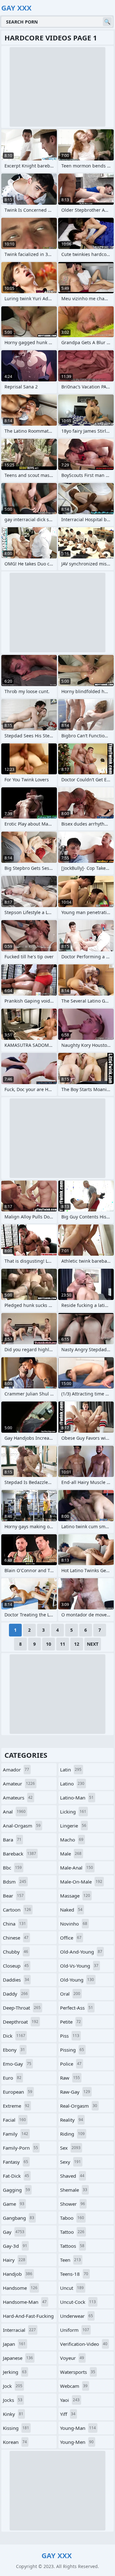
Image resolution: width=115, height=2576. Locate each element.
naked (71, 1910)
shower (73, 2204)
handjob (18, 2274)
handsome (20, 2288)
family (15, 2134)
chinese (16, 1938)
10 (49, 1644)
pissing (72, 2050)
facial (14, 2120)
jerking (15, 2372)
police (71, 2064)
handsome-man (25, 2302)
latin (71, 1770)
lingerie (73, 1826)
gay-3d (15, 2246)
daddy (15, 1994)
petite (70, 2022)
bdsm (15, 1882)
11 (63, 1644)
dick (14, 2036)
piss (70, 2036)
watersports (78, 2372)
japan (14, 2344)
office (71, 1938)
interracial (19, 2330)
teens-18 (74, 2274)
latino (72, 1784)
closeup (16, 1966)
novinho (74, 1924)
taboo (72, 2218)
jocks (13, 2400)
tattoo (72, 2232)
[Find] (107, 22)
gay (14, 2232)
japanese (18, 2358)
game (14, 2204)
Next (93, 1644)
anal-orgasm (22, 1826)
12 (77, 1644)
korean (15, 2442)
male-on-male (81, 1882)
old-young (77, 1980)
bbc (12, 1868)
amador (16, 1770)
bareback (19, 1854)
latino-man (77, 1798)
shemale (74, 2190)
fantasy (15, 2162)
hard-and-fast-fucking (28, 2317)
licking (73, 1812)
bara (12, 1840)
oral (70, 1994)
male (71, 1854)
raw (70, 2078)
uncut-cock (78, 2302)
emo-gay (17, 2064)
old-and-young (81, 1952)
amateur (19, 1784)
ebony (14, 2050)
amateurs (18, 1798)
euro (12, 2078)
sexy (70, 2162)
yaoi (70, 2400)
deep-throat (22, 2008)
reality (72, 2120)
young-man (78, 2428)
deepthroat (21, 2022)
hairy (14, 2260)
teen (70, 2260)
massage (75, 1896)
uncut (72, 2288)
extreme (16, 2106)
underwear (77, 2316)
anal (14, 1812)
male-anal (77, 1868)
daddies (16, 1980)
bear (13, 1896)
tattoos (72, 2246)
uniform (75, 2330)
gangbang (19, 2218)
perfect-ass (77, 2008)
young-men (77, 2442)
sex (70, 2148)
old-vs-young (79, 1966)
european (18, 2092)
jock (13, 2386)
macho (72, 1840)
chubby (15, 1952)
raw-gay (75, 2092)
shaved (72, 2176)
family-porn (20, 2148)
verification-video (84, 2344)
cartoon (17, 1910)
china (14, 1924)
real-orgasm (79, 2106)
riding (72, 2134)
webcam (74, 2386)
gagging (16, 2190)
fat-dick (16, 2176)
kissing (16, 2428)
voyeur (72, 2358)
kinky (13, 2414)
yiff (68, 2414)
